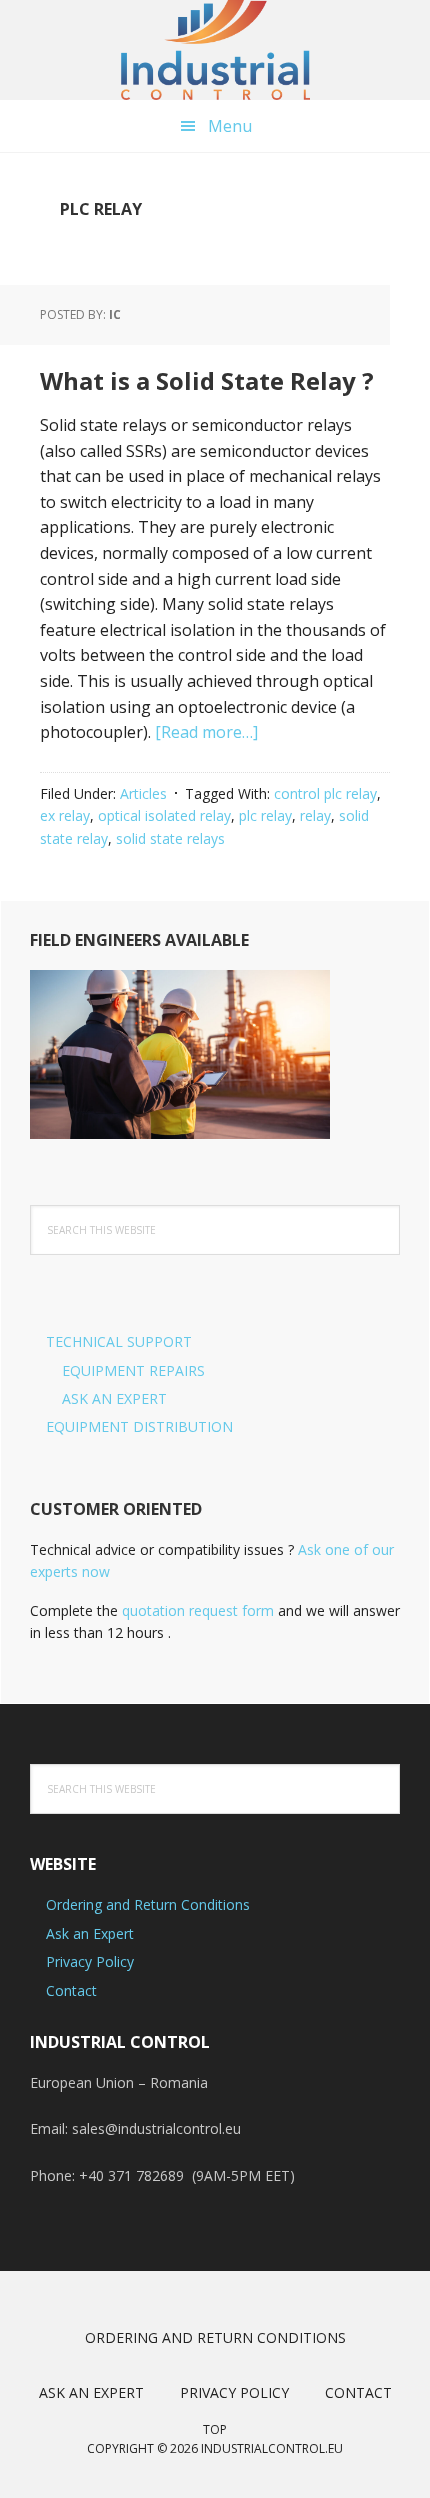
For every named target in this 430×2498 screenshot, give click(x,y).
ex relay (65, 815)
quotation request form (198, 1610)
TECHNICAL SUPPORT (119, 1341)
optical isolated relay (164, 815)
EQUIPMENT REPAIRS (133, 1370)
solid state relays (170, 838)
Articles (143, 793)
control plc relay (325, 793)
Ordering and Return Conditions (148, 1904)
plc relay (265, 815)
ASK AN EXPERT (114, 1398)
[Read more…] (206, 732)
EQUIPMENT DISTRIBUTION (139, 1426)
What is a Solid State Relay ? (207, 380)
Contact (71, 1990)
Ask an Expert (90, 1933)
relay (315, 815)
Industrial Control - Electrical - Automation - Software (215, 50)
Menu (230, 126)
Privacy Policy (90, 1961)
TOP (215, 2429)
